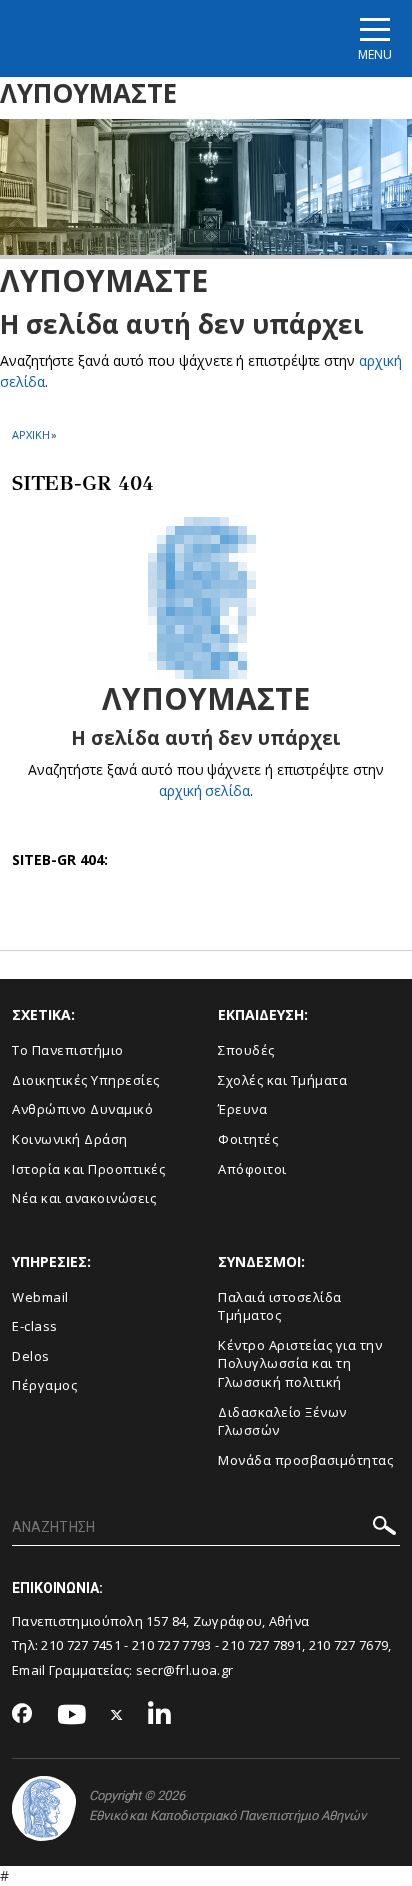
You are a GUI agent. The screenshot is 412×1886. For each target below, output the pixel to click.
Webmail (40, 1297)
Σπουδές (246, 1050)
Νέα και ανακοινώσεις (84, 1198)
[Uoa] (44, 1808)
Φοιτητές (248, 1139)
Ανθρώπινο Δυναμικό (82, 1109)
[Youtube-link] (72, 1715)
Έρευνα (242, 1109)
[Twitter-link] (117, 1715)
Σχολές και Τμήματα (282, 1080)
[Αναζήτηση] (384, 1528)
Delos (31, 1356)
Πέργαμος (44, 1385)
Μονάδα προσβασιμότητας (305, 1460)
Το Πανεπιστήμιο (68, 1050)
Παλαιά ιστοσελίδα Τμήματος (280, 1306)
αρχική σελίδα (204, 790)
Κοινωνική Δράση (70, 1139)
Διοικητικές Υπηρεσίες (86, 1080)
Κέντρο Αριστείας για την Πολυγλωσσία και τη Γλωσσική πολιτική (300, 1363)
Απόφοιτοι (252, 1169)
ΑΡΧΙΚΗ (30, 434)
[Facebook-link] (22, 1715)
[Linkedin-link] (160, 1715)
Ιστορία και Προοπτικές (88, 1169)
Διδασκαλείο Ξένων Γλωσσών (282, 1421)
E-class (35, 1326)
